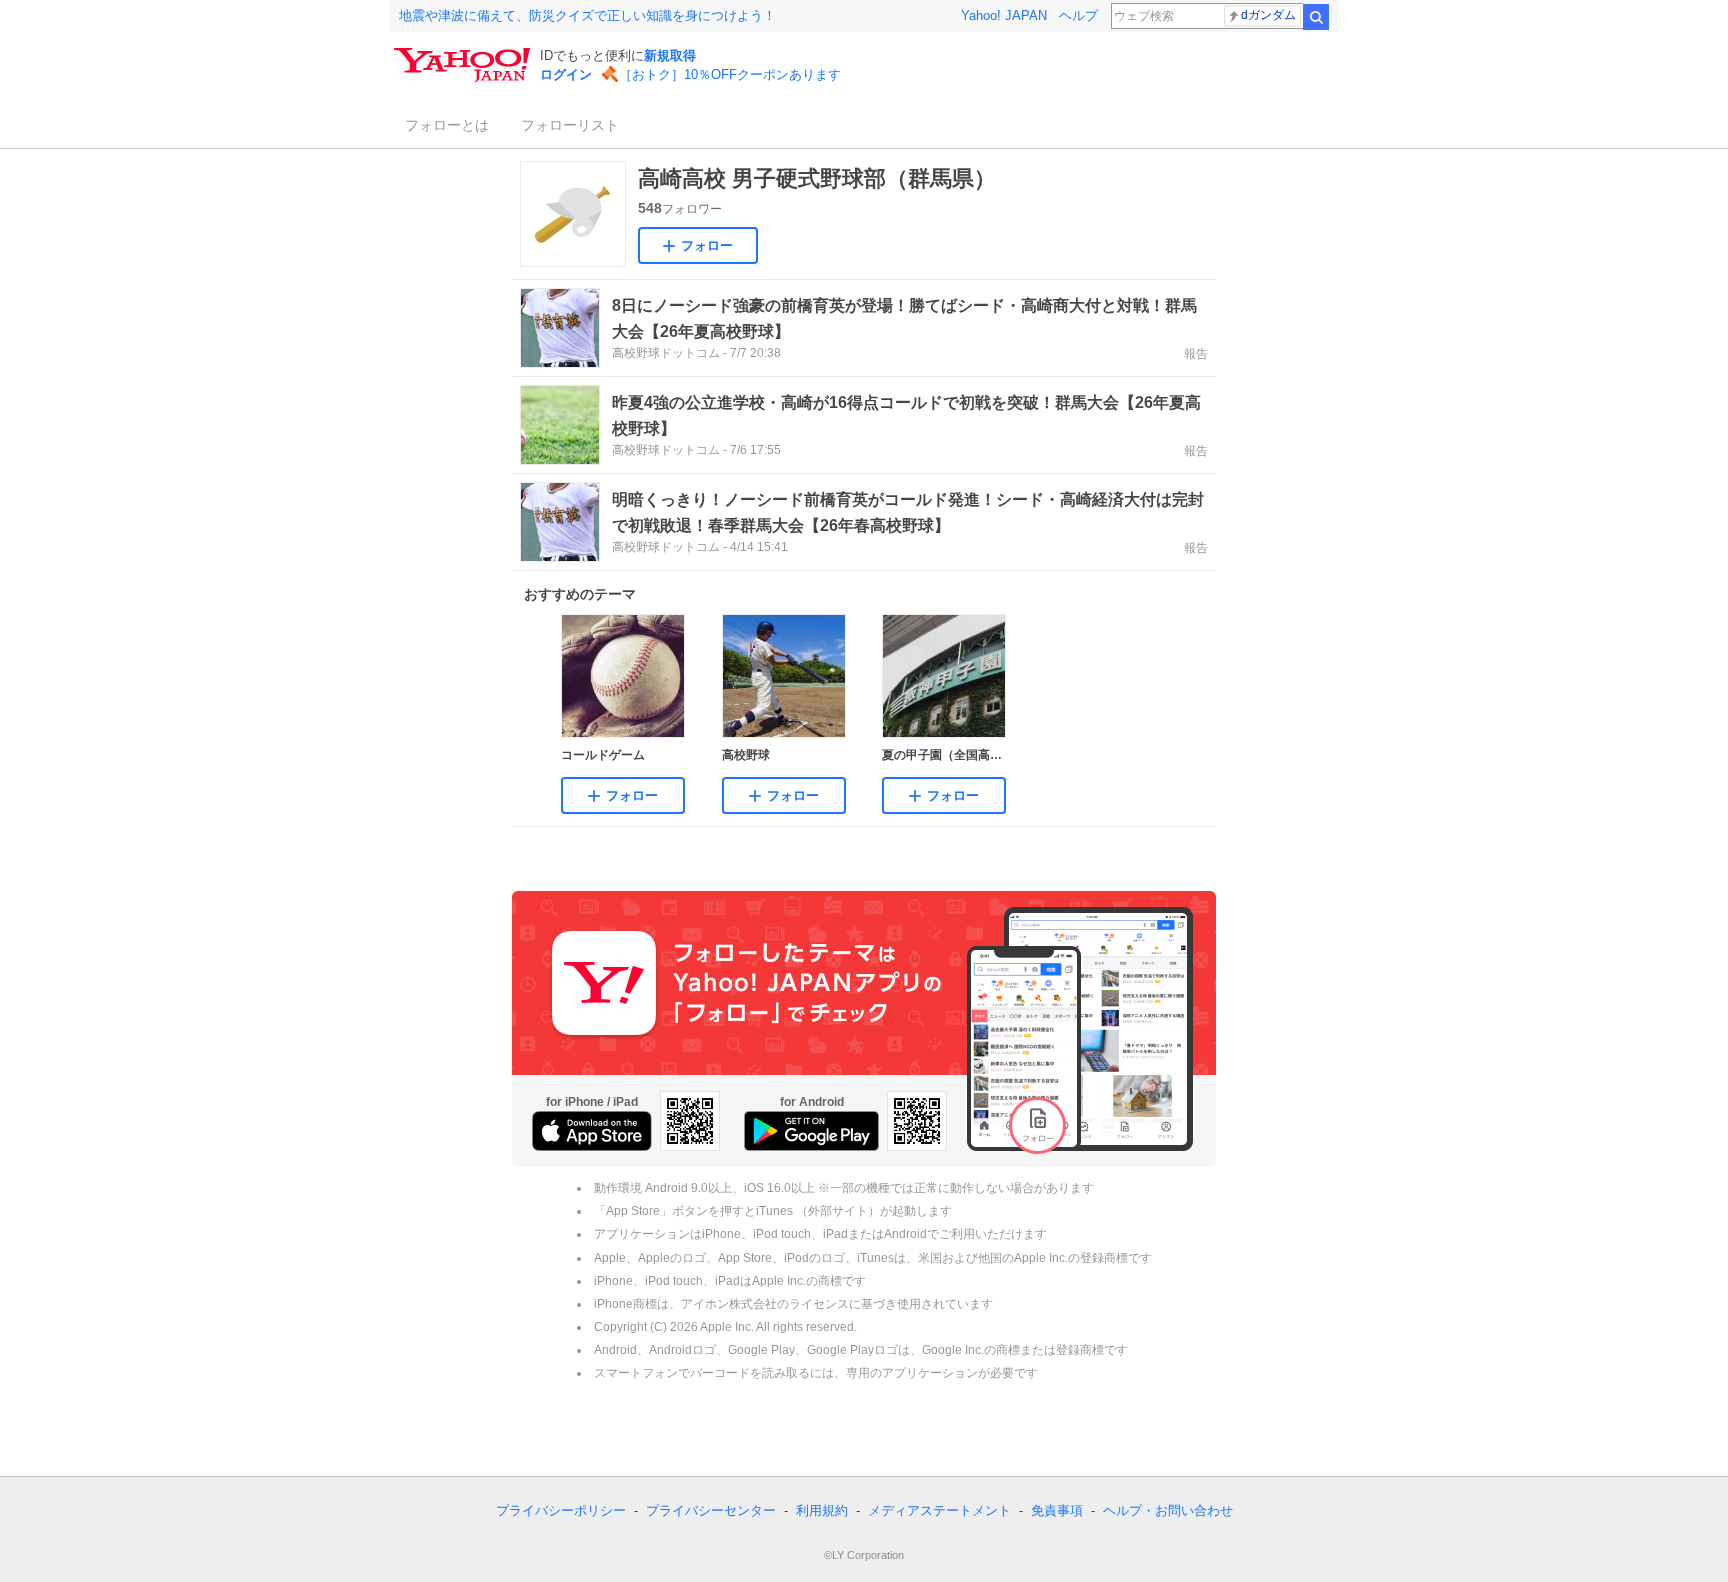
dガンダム (1268, 15)
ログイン (566, 74)
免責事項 (1057, 1510)
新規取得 (670, 55)
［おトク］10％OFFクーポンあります (730, 74)
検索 (1316, 17)
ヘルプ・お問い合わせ (1168, 1510)
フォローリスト (570, 125)
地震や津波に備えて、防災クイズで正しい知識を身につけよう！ (587, 15)
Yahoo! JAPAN (1004, 15)
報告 (1196, 354)
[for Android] (811, 1131)
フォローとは (447, 125)
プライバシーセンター (711, 1510)
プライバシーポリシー (561, 1510)
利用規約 (822, 1510)
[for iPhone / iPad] (592, 1131)
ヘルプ (1078, 15)
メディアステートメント (939, 1510)
